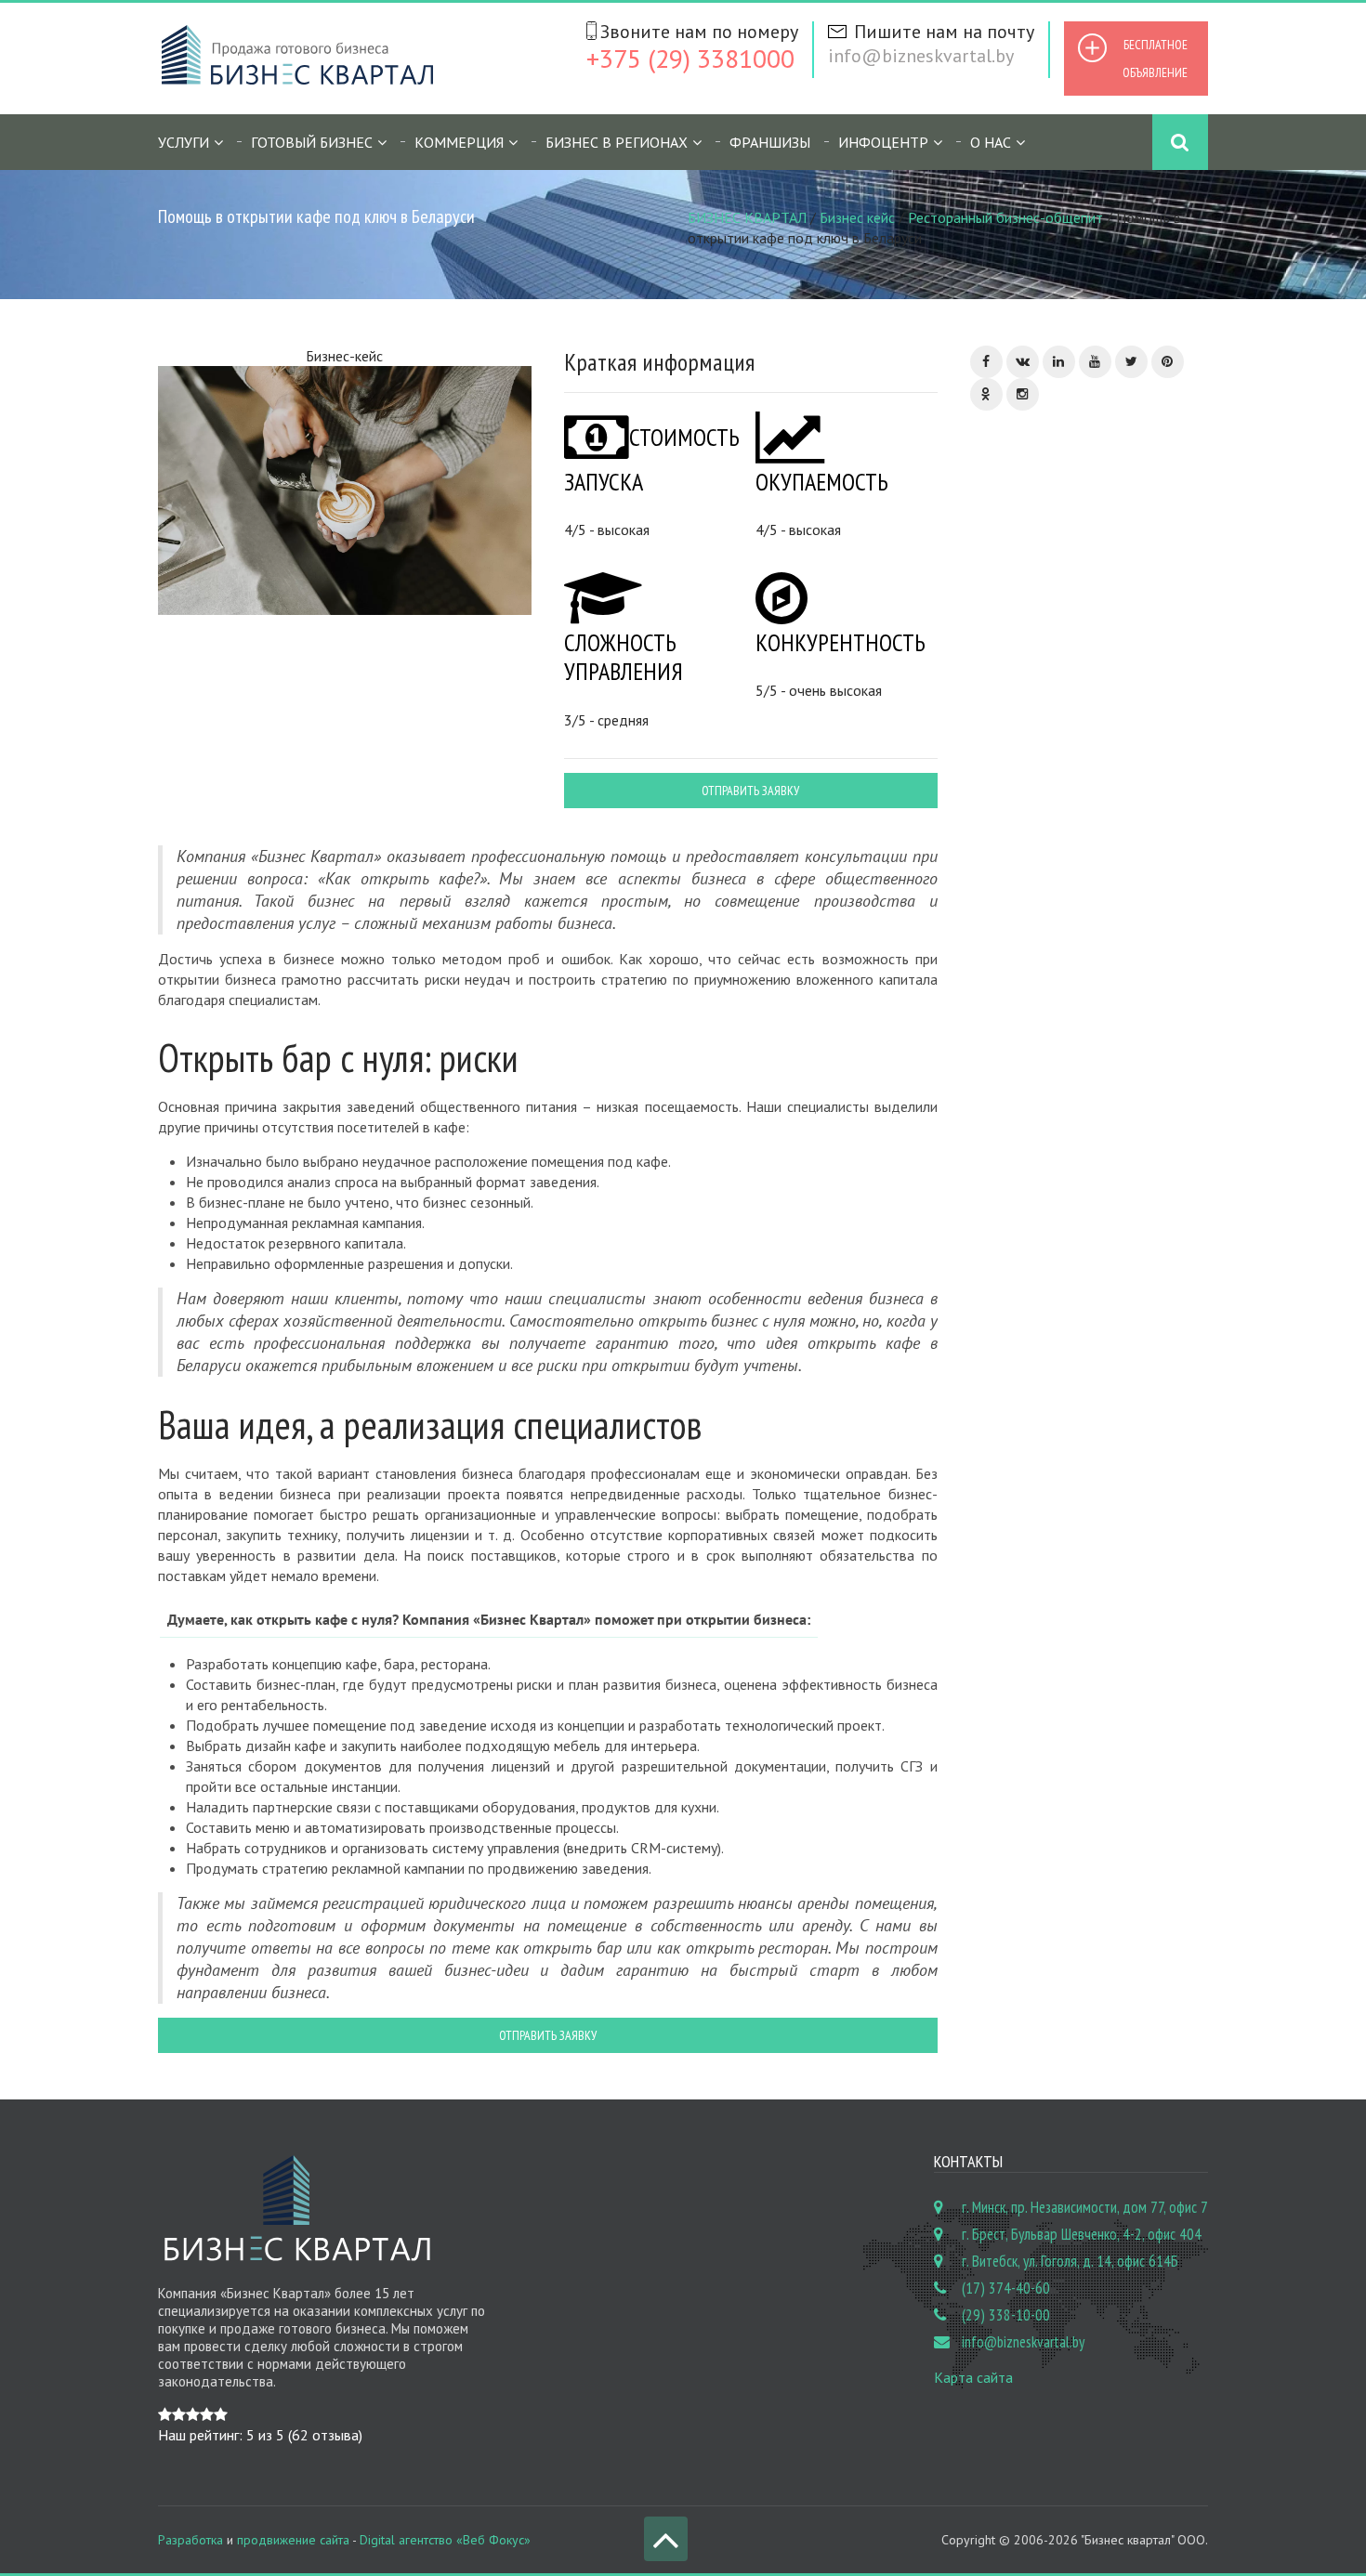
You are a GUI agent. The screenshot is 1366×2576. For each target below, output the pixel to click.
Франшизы (770, 142)
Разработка (190, 2540)
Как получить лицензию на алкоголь (1118, 677)
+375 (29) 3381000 (690, 58)
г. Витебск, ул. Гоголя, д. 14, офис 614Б (1070, 2261)
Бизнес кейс (857, 217)
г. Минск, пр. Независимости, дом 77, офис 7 (1085, 2207)
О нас (991, 142)
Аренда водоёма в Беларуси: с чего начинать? (1109, 902)
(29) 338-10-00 (1006, 2315)
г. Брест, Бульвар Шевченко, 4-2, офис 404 (1082, 2234)
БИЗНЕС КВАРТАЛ (747, 217)
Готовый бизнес (312, 142)
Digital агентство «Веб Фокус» (445, 2540)
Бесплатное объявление (1155, 59)
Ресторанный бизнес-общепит (1005, 217)
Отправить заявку (750, 791)
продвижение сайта (293, 2540)
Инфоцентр (883, 142)
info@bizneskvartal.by (921, 56)
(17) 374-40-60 (1006, 2288)
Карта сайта (973, 2377)
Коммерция (459, 142)
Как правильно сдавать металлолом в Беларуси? (1120, 785)
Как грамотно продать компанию (1120, 1010)
